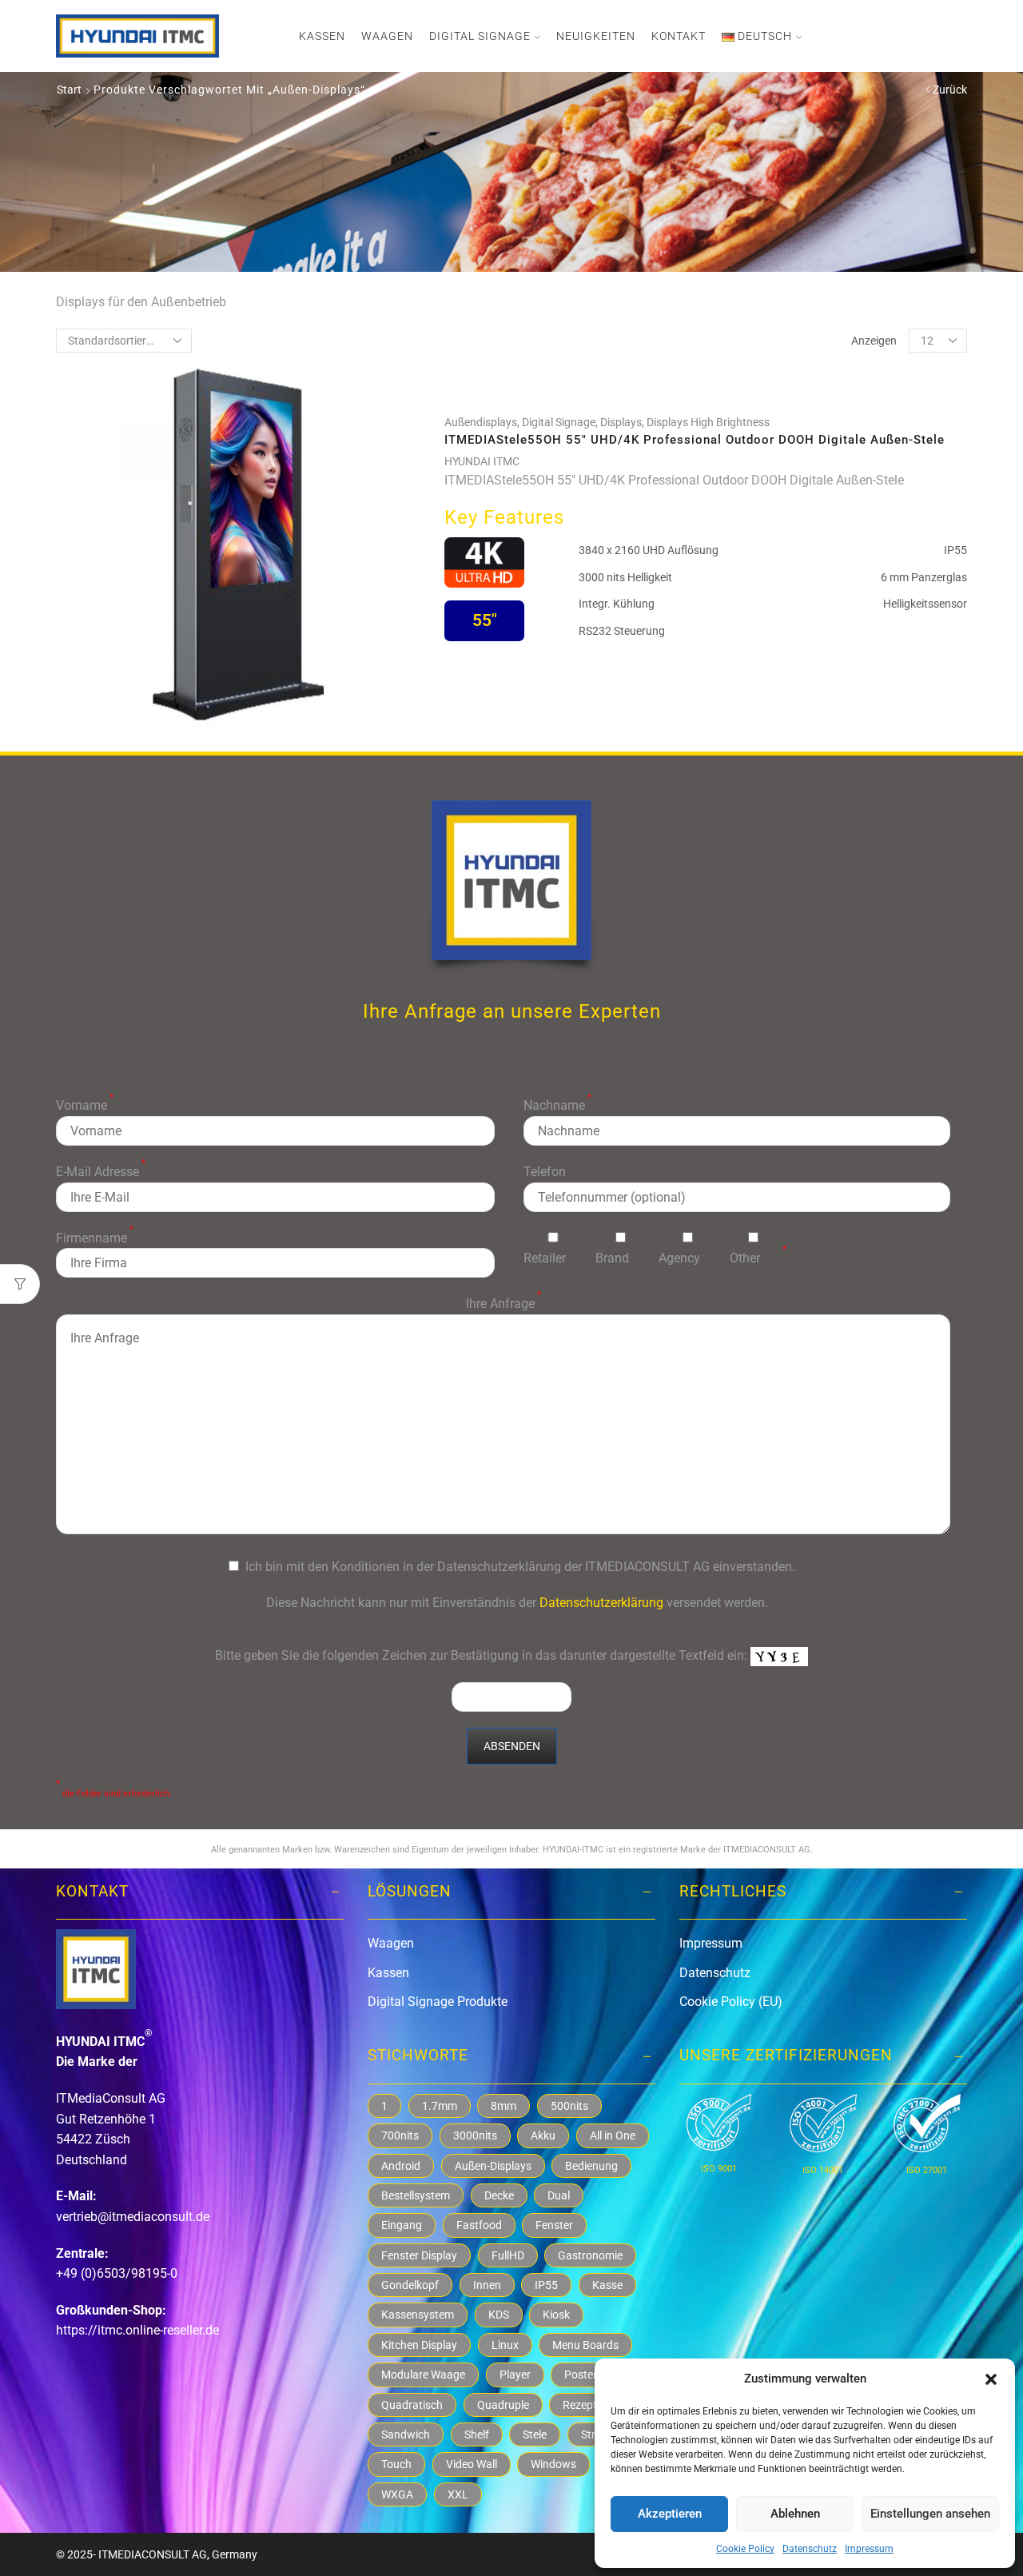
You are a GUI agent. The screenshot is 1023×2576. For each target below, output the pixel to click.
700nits (400, 2135)
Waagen (387, 36)
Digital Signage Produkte (438, 2002)
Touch (396, 2464)
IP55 (546, 2285)
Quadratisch (412, 2405)
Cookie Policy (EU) (731, 2002)
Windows (553, 2464)
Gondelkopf (410, 2285)
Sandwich (406, 2434)
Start (69, 90)
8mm (504, 2106)
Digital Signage (480, 36)
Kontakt (679, 36)
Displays (621, 422)
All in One (613, 2135)
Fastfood (479, 2225)
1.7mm (440, 2106)
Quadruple (503, 2405)
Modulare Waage (423, 2375)
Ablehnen (795, 2514)
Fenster (554, 2225)
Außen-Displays (493, 2166)
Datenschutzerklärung (601, 1603)
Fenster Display (419, 2255)
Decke (499, 2195)
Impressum (869, 2549)
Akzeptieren (670, 2514)
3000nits (475, 2135)
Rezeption (587, 2405)
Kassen (322, 36)
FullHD (508, 2255)
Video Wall (472, 2464)
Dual (559, 2195)
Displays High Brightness (708, 422)
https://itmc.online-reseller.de (137, 2330)
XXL (458, 2494)
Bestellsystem (416, 2195)
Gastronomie (590, 2255)
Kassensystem (418, 2315)
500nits (569, 2106)
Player (515, 2375)
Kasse (607, 2285)
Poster (581, 2375)
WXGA (397, 2494)
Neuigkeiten (596, 36)
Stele (535, 2434)
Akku (543, 2135)
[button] (991, 2379)
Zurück (950, 90)
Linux (505, 2345)
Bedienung (591, 2166)
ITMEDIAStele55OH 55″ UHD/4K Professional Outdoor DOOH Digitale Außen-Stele (695, 440)
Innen (487, 2285)
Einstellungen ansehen (930, 2514)
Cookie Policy (745, 2549)
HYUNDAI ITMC (482, 461)
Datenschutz (810, 2549)
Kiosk (556, 2315)
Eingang (402, 2225)
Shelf (477, 2434)
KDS (499, 2315)
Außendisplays (481, 422)
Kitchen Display (419, 2345)
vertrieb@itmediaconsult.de (133, 2217)
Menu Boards (585, 2345)
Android (401, 2166)
